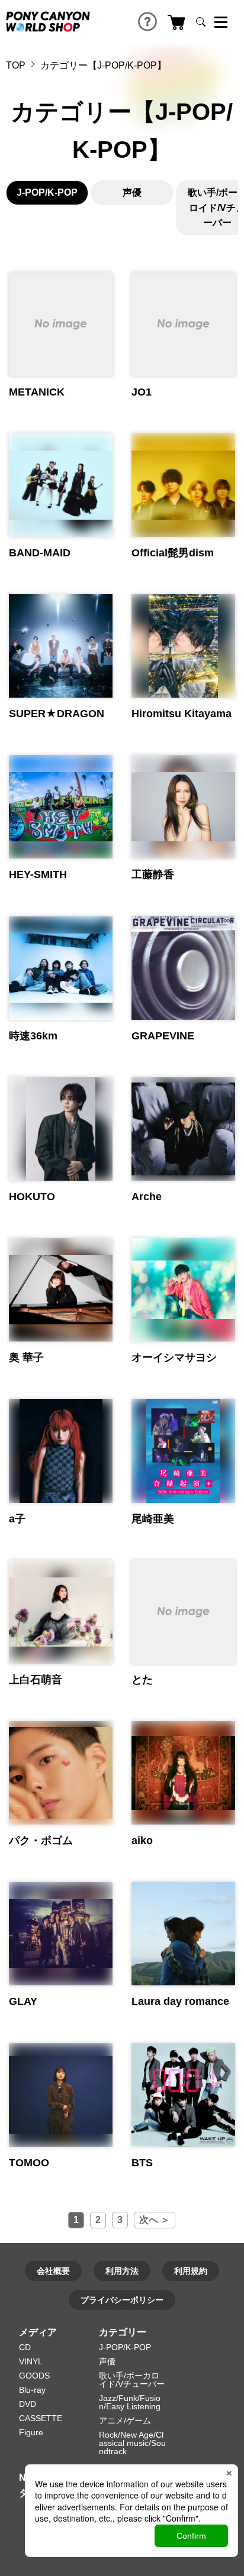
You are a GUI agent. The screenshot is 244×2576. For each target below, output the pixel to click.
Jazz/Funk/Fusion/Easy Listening (130, 2402)
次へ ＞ (155, 2220)
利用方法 (122, 2271)
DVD (28, 2404)
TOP (16, 65)
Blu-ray (32, 2390)
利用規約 (191, 2271)
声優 (132, 192)
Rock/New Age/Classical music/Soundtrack (132, 2443)
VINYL (31, 2361)
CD (25, 2347)
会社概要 (53, 2271)
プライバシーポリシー (122, 2300)
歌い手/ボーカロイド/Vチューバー (132, 2380)
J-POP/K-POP (47, 192)
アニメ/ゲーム (125, 2421)
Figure (31, 2432)
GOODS (34, 2376)
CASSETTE (41, 2418)
